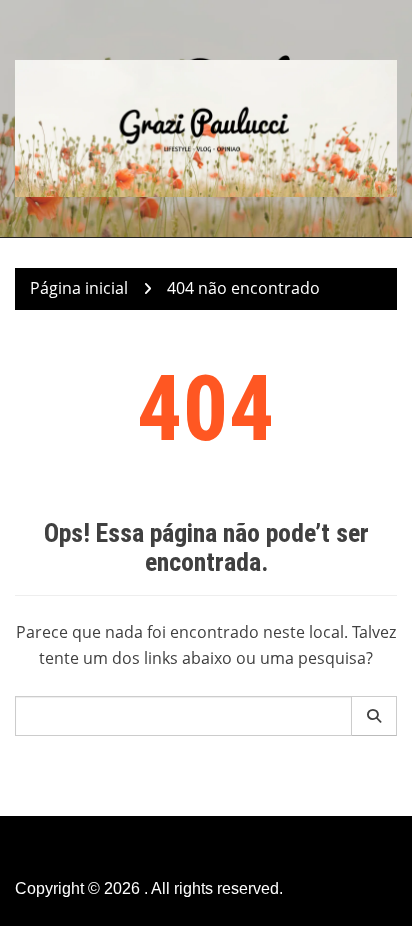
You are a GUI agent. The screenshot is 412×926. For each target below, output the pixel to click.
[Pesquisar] (374, 716)
